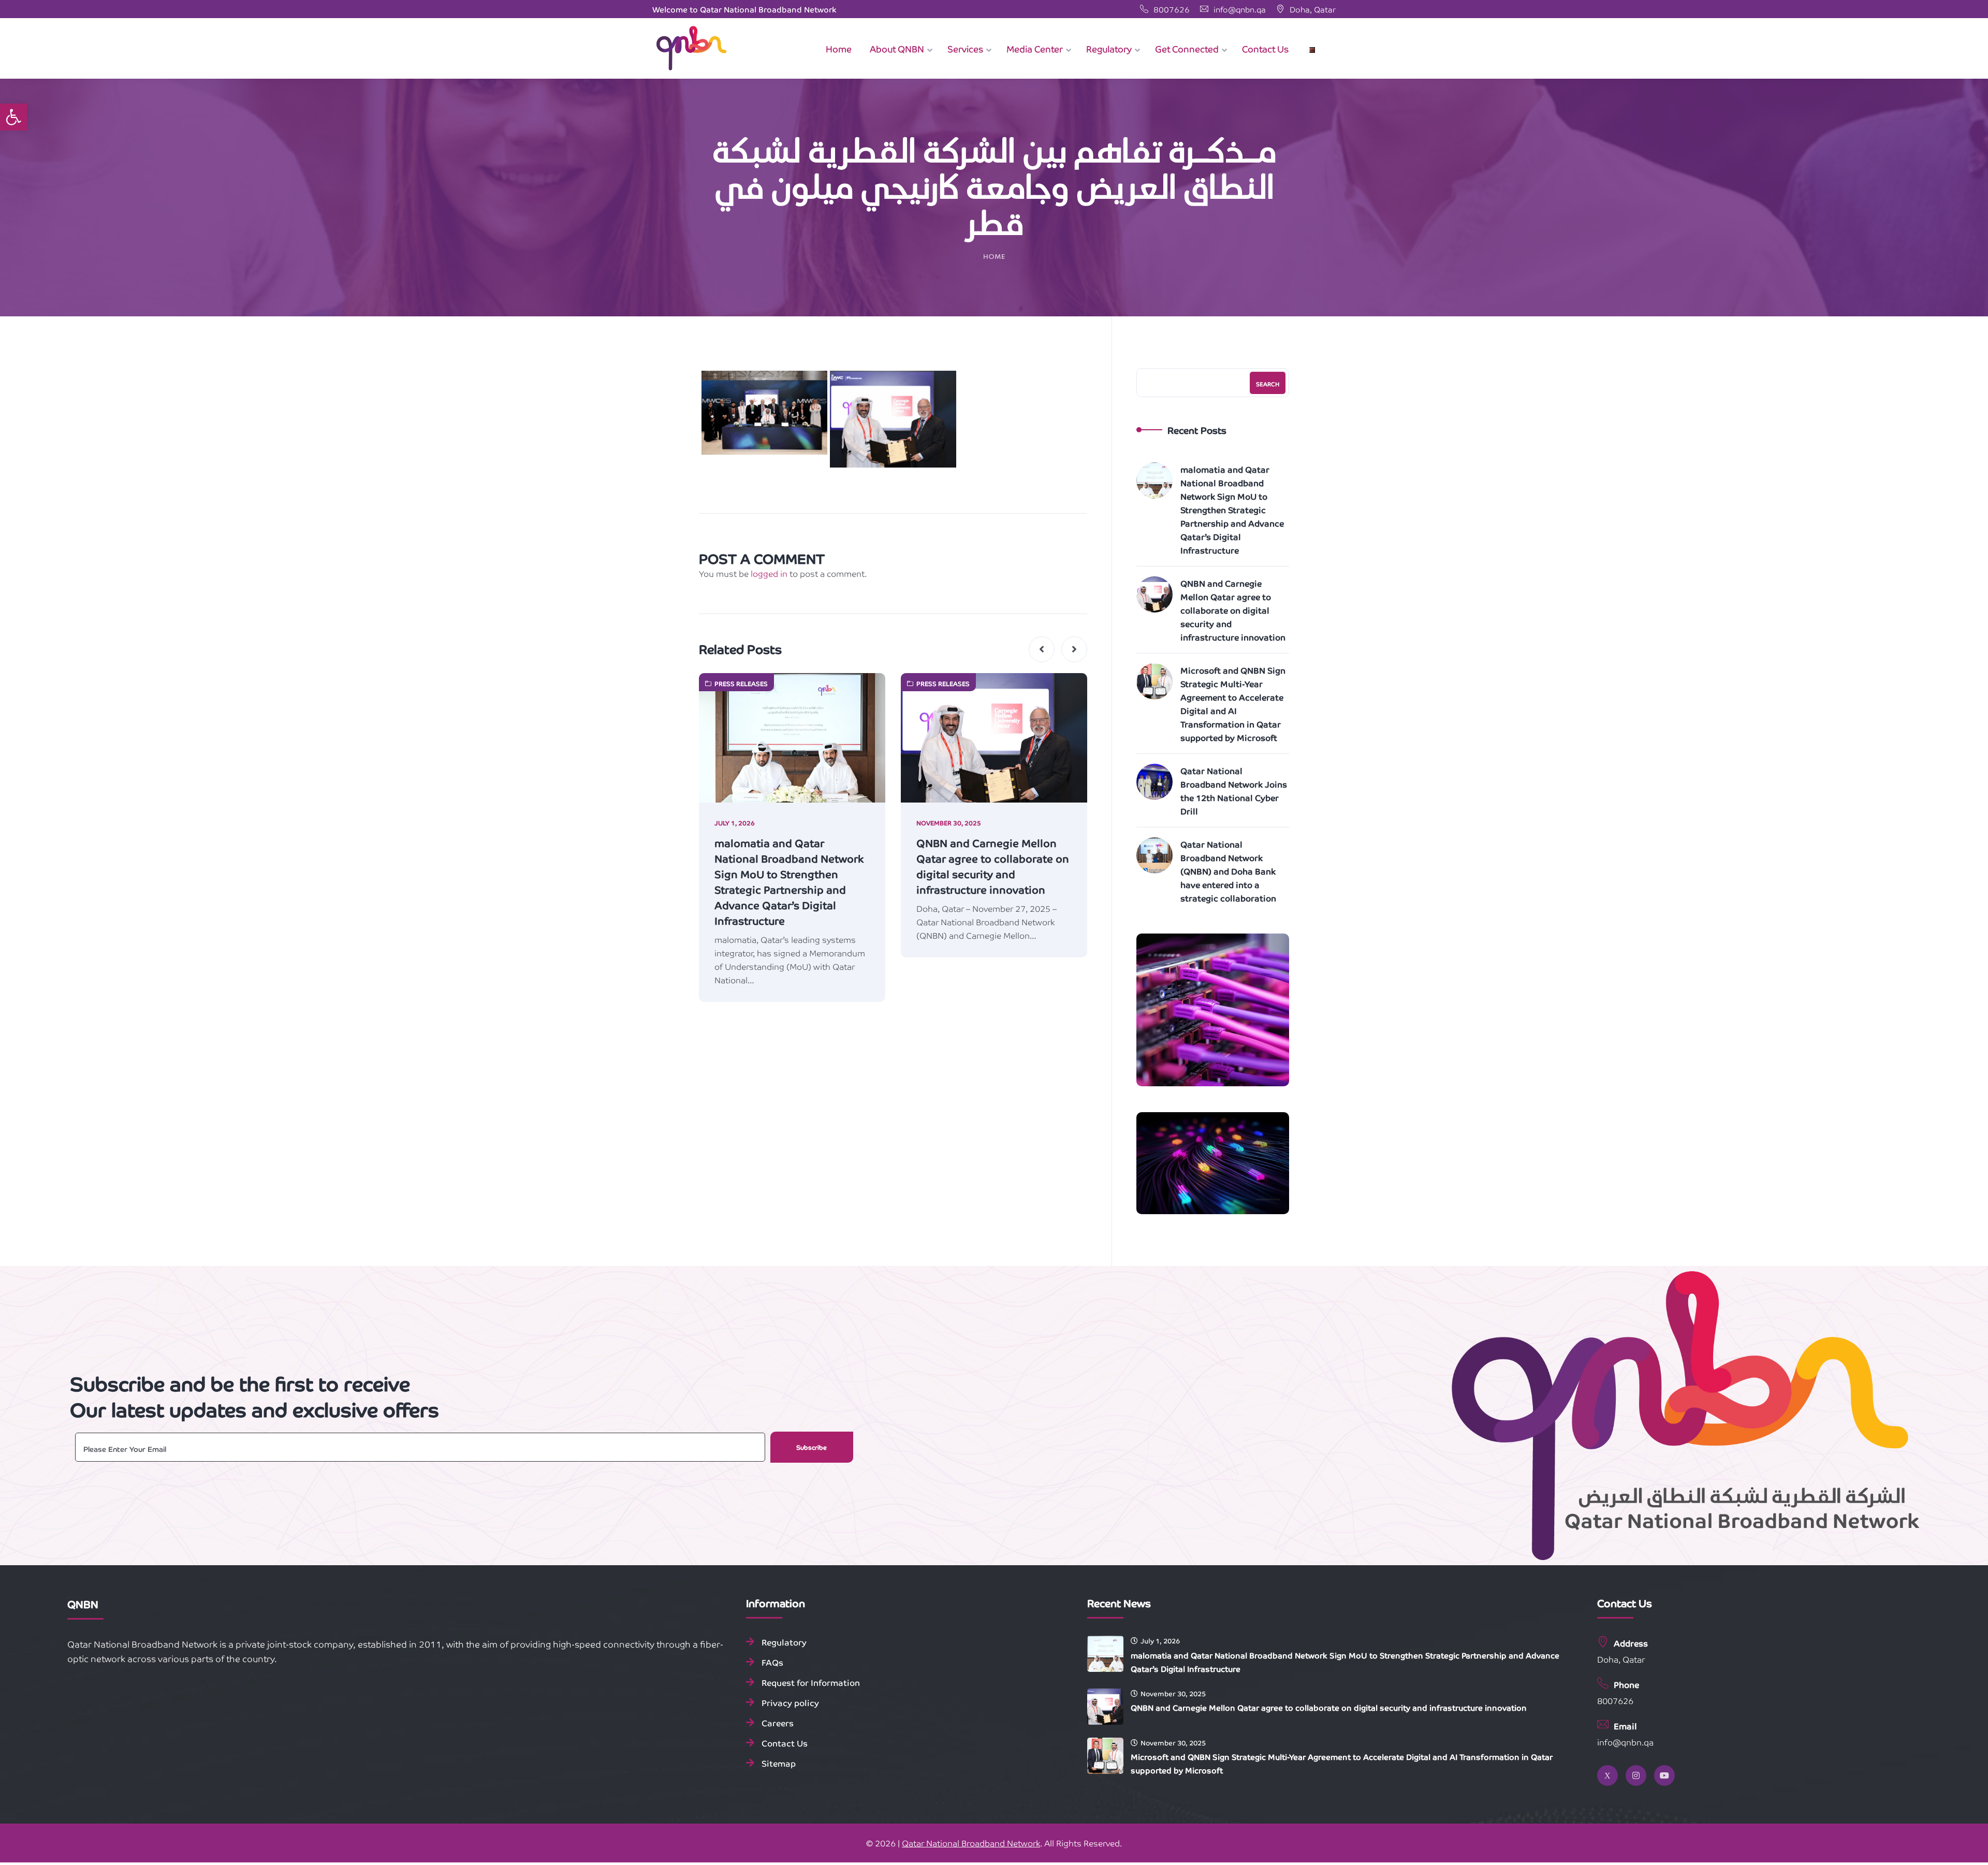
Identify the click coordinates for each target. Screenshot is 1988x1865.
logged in (769, 573)
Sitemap (779, 1763)
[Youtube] (1664, 1775)
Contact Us (785, 1743)
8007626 (1172, 9)
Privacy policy (790, 1702)
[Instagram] (1636, 1775)
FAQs (772, 1662)
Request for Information (811, 1682)
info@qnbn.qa (1239, 9)
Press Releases (741, 683)
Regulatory (784, 1642)
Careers (778, 1723)
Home (994, 257)
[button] (13, 117)
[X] (1607, 1775)
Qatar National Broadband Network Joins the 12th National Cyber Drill (1234, 791)
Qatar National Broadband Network (971, 1843)
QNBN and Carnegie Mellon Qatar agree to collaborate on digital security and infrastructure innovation (993, 866)
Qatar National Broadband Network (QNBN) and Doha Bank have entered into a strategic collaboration (1228, 871)
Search (1268, 384)
